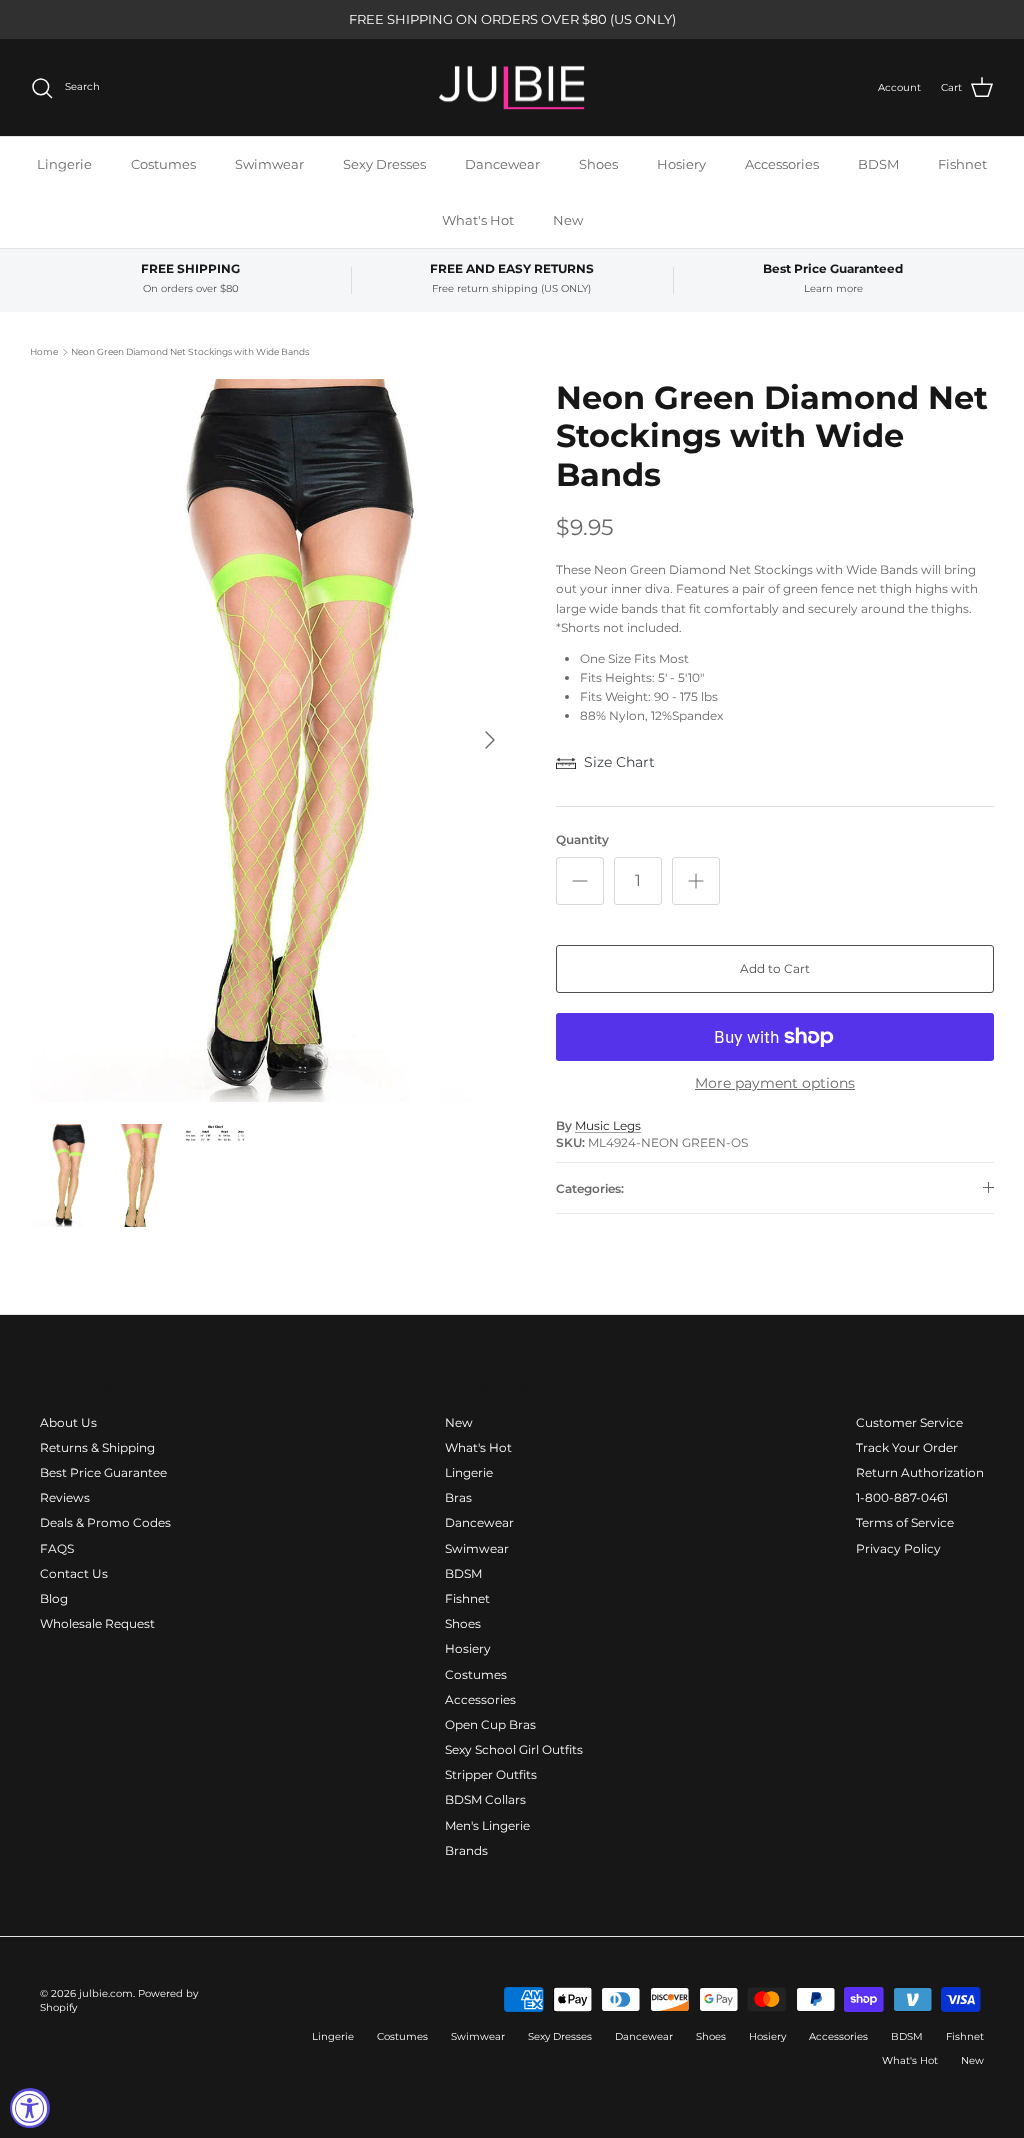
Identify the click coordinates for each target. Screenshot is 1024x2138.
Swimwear (269, 164)
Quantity (582, 839)
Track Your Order (907, 1447)
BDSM (878, 164)
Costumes (163, 164)
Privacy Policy (898, 1548)
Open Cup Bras (490, 1724)
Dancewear (502, 164)
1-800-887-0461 (902, 1497)
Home (44, 351)
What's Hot (478, 220)
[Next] (490, 740)
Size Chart (619, 762)
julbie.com (106, 1993)
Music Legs (608, 1125)
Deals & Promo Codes (105, 1522)
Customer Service (909, 1422)
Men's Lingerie (487, 1825)
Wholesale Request (97, 1623)
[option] (271, 740)
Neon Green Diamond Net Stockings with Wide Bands (190, 351)
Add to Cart (775, 968)
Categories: (590, 1188)
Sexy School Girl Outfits (514, 1749)
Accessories (782, 164)
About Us (68, 1422)
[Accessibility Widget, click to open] (30, 2108)
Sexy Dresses (384, 164)
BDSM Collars (485, 1799)
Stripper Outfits (491, 1774)
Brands (466, 1850)
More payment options (775, 1083)
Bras (458, 1497)
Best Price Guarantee (103, 1472)
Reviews (65, 1497)
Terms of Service (905, 1522)
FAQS (57, 1548)
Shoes (598, 164)
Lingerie (64, 164)
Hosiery (681, 164)
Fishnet (962, 164)
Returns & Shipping (97, 1447)
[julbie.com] (512, 88)
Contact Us (74, 1573)
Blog (54, 1598)
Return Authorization (920, 1472)
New (568, 220)
